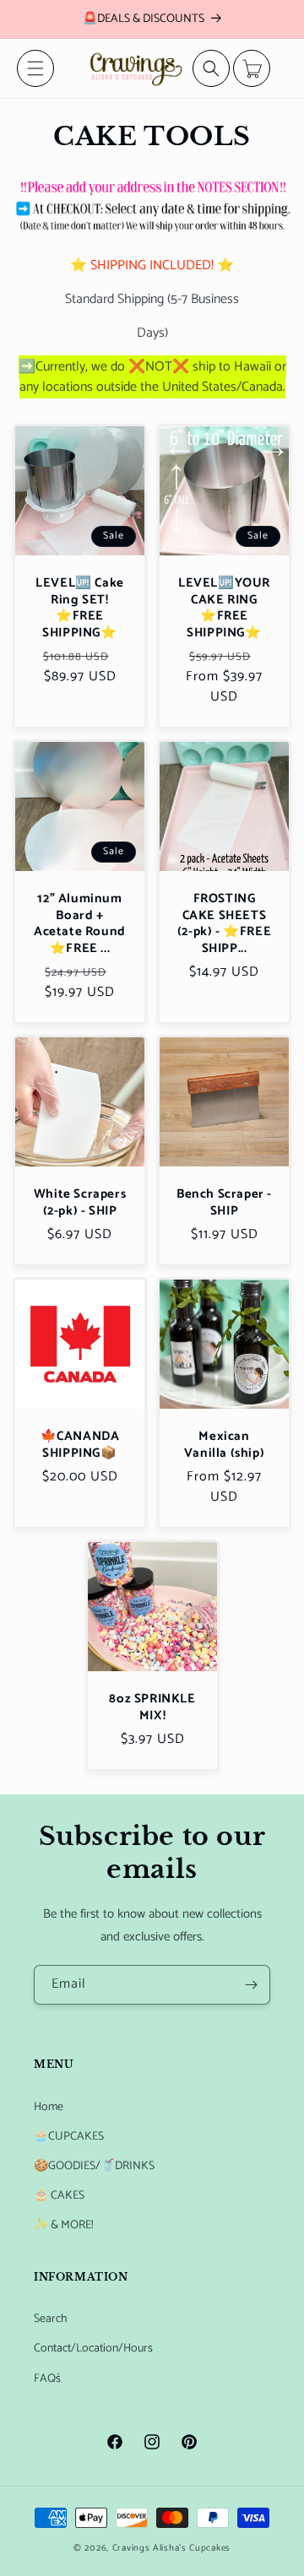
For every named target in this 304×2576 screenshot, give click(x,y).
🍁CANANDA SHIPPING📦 (80, 1445)
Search (51, 2319)
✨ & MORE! (63, 2225)
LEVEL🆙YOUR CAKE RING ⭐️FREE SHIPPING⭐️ (224, 608)
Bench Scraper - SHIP (224, 1202)
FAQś (47, 2379)
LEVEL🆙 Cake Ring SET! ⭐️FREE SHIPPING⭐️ (80, 608)
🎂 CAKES (59, 2196)
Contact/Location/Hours (93, 2349)
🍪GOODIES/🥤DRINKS (94, 2166)
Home (49, 2107)
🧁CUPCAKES (69, 2137)
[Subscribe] (251, 1985)
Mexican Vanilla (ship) (224, 1445)
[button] (35, 68)
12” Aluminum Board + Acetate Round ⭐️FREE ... (80, 923)
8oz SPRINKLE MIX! (152, 1707)
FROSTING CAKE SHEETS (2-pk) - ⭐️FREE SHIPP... (224, 923)
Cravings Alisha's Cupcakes (171, 2548)
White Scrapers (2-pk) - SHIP (80, 1202)
